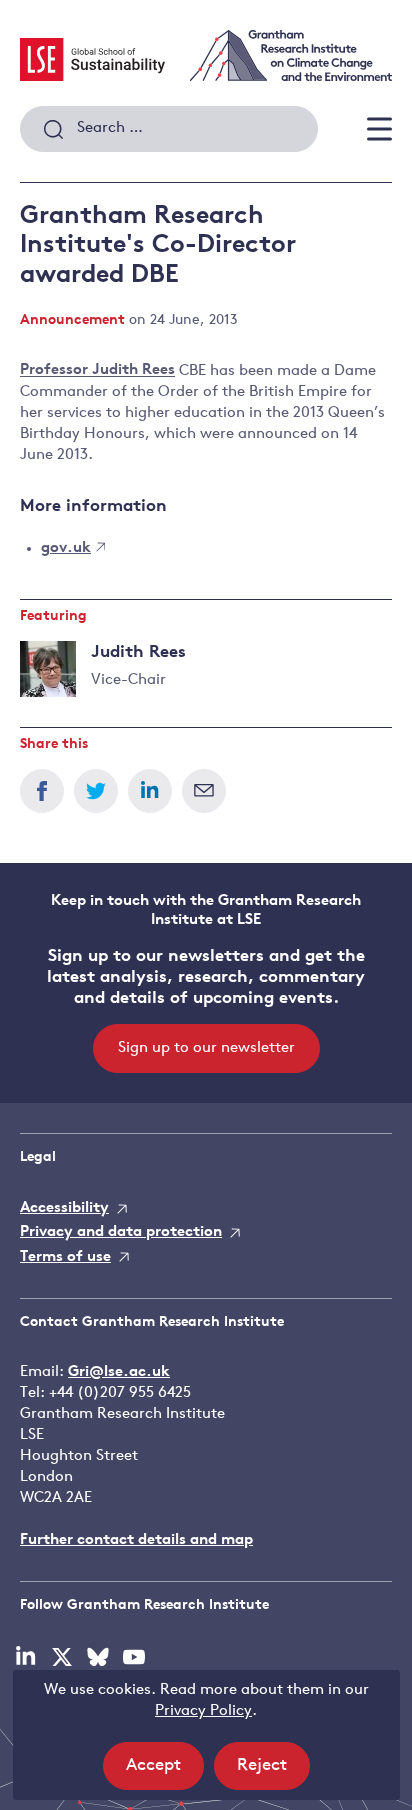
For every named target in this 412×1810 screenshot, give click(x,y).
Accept (165, 1773)
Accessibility (64, 1208)
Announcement (72, 320)
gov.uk (66, 548)
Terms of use (65, 1257)
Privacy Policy (203, 1711)
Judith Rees (138, 652)
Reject (273, 1773)
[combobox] (169, 129)
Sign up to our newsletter (206, 1048)
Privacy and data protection (121, 1232)
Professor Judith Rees (97, 371)
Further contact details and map (136, 1540)
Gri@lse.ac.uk (119, 1372)
